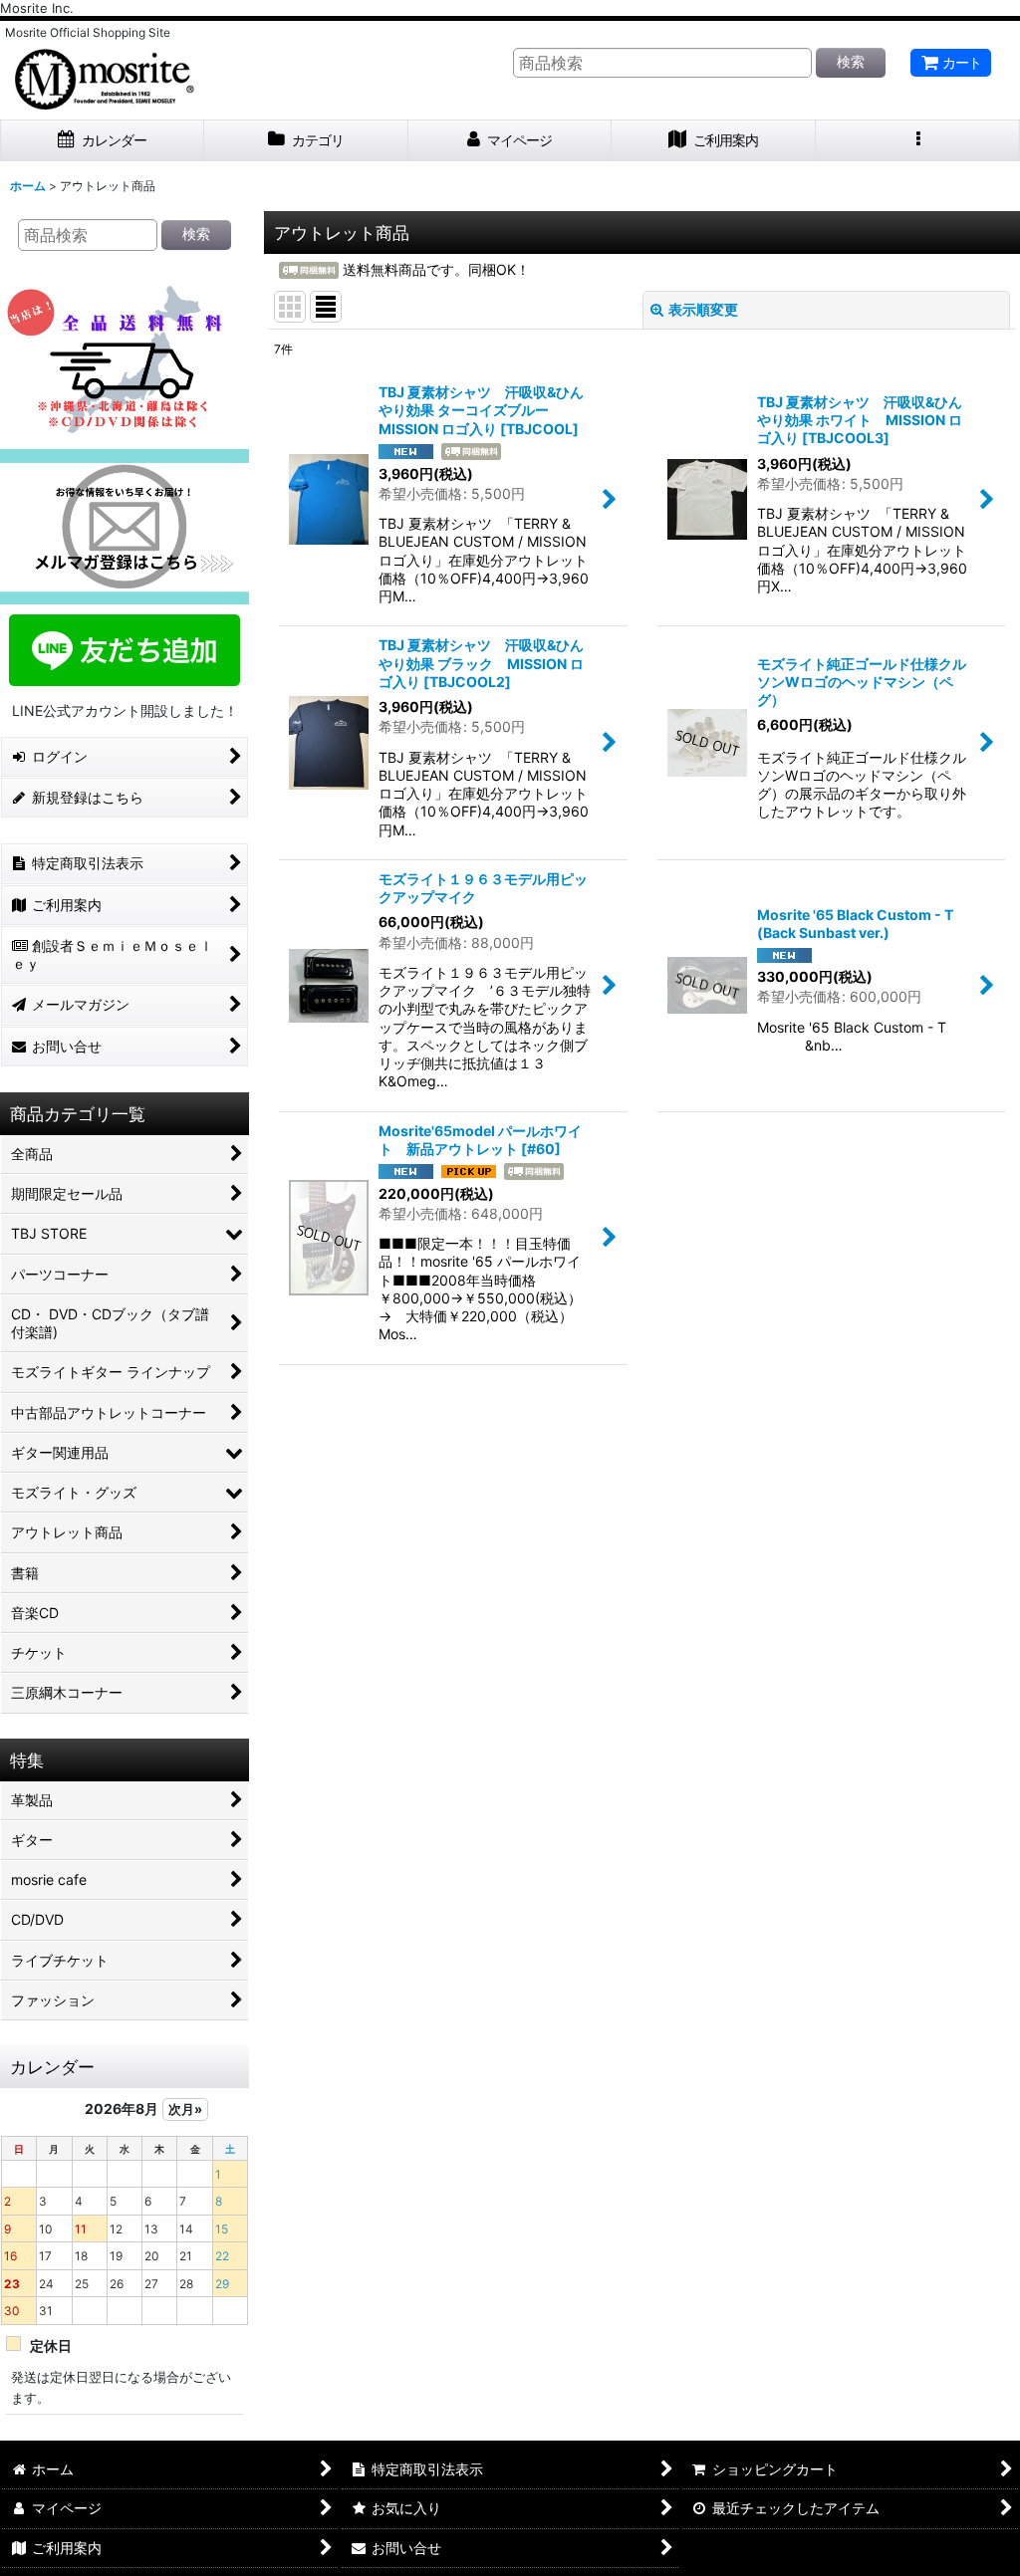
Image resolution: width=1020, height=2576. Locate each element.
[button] (918, 141)
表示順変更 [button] (703, 309)
